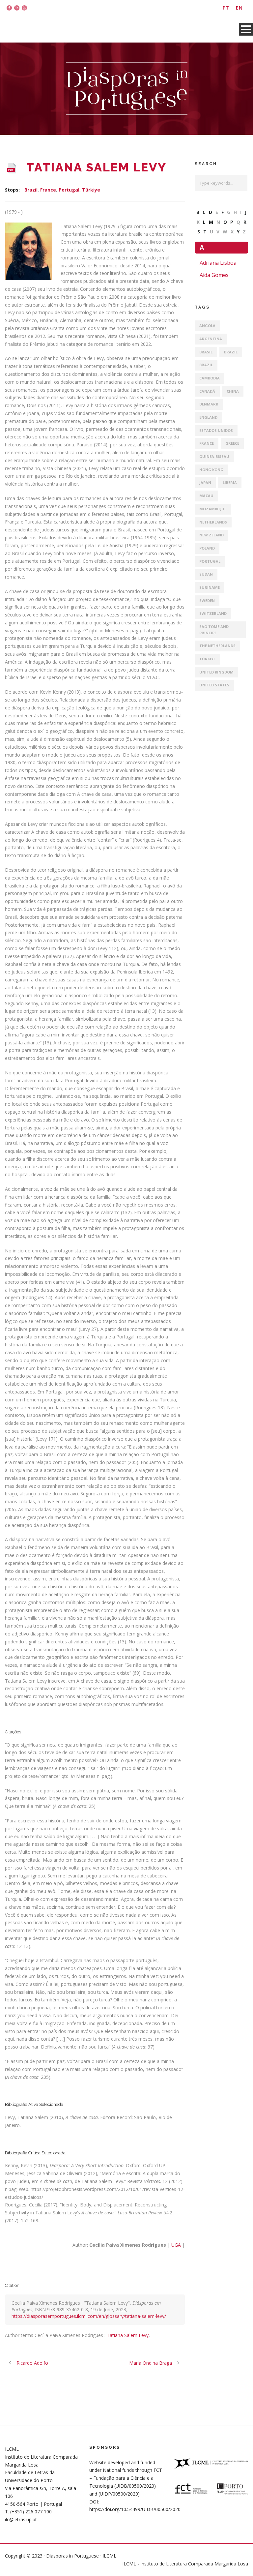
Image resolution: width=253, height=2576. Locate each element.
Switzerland (213, 613)
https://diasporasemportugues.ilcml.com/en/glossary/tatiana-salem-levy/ (89, 2316)
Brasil (206, 352)
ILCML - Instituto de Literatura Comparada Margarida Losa (185, 2564)
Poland (207, 548)
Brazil (31, 190)
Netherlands (213, 522)
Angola (207, 326)
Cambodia (210, 378)
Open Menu (246, 29)
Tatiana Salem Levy (128, 2335)
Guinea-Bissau (214, 456)
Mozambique (213, 509)
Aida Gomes (214, 275)
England (208, 417)
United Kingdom (216, 672)
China (233, 391)
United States (214, 685)
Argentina (211, 339)
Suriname (210, 587)
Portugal (69, 190)
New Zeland (211, 535)
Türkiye (91, 190)
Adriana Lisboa (218, 263)
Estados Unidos (216, 430)
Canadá (207, 391)
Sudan (206, 574)
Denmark (209, 404)
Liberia (230, 482)
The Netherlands (217, 646)
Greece (232, 443)
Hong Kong (211, 470)
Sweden (207, 600)
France (48, 190)
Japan (205, 482)
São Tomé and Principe (214, 630)
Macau (206, 496)
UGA (176, 2245)
